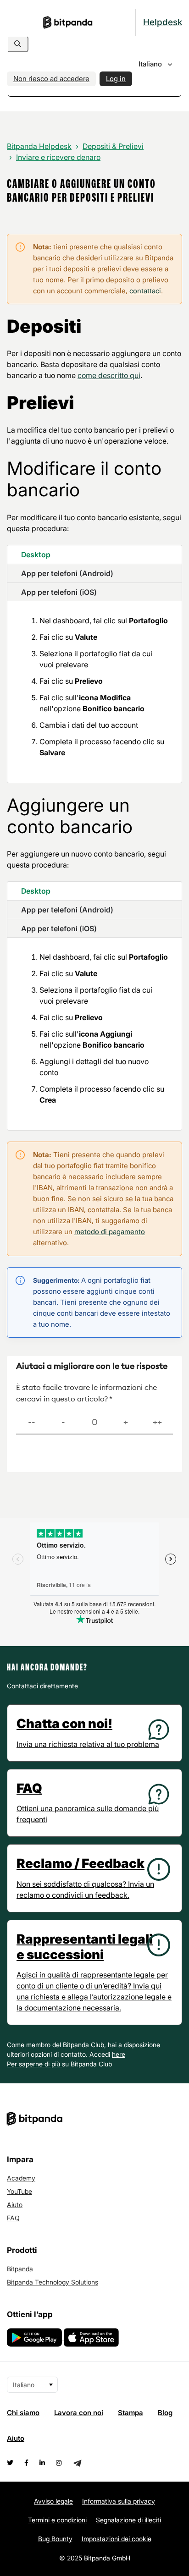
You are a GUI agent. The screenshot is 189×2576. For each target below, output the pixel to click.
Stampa (131, 2413)
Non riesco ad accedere (51, 79)
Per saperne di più (34, 2064)
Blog (165, 2413)
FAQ (13, 2218)
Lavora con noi (79, 2413)
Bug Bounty (55, 2539)
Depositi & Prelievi (113, 146)
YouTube (19, 2191)
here (119, 2054)
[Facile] (126, 1423)
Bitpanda (20, 2269)
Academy (21, 2178)
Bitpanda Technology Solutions (53, 2282)
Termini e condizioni (57, 2520)
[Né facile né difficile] (94, 1423)
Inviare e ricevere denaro (58, 157)
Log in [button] (116, 79)
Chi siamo (23, 2413)
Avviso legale (53, 2501)
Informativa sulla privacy (119, 2501)
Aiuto (15, 2205)
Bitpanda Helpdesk (39, 146)
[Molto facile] (157, 1423)
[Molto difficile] (32, 1423)
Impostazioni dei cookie (117, 2539)
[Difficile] (63, 1423)
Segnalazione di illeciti (128, 2520)
